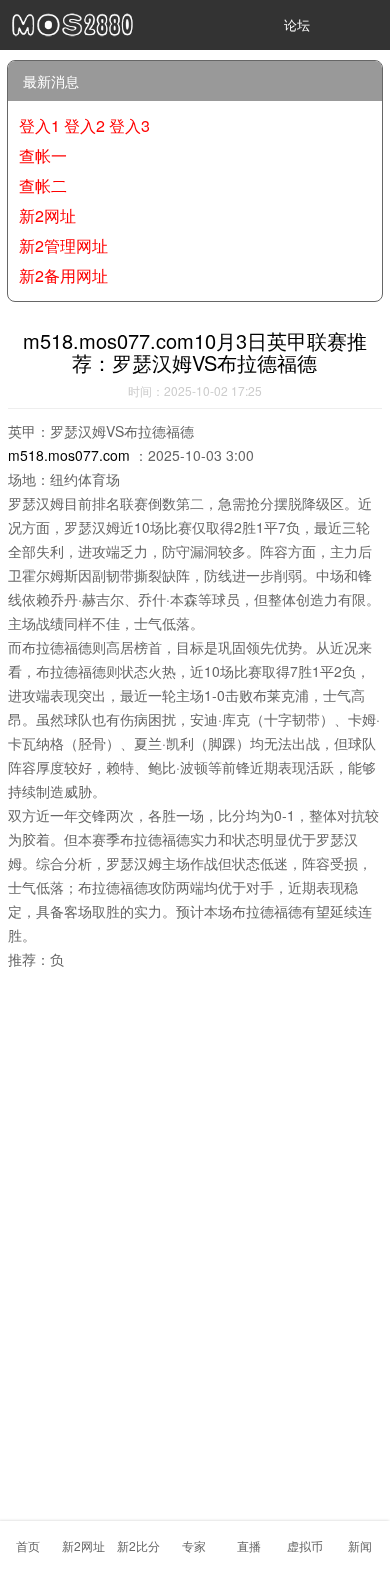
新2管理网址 (63, 245)
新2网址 (83, 1545)
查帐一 (43, 155)
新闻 (360, 1545)
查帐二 (43, 185)
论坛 (297, 24)
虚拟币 (305, 1545)
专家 (194, 1545)
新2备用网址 (63, 275)
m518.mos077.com (69, 455)
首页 (28, 1545)
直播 (249, 1545)
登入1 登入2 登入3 (84, 125)
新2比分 (138, 1545)
